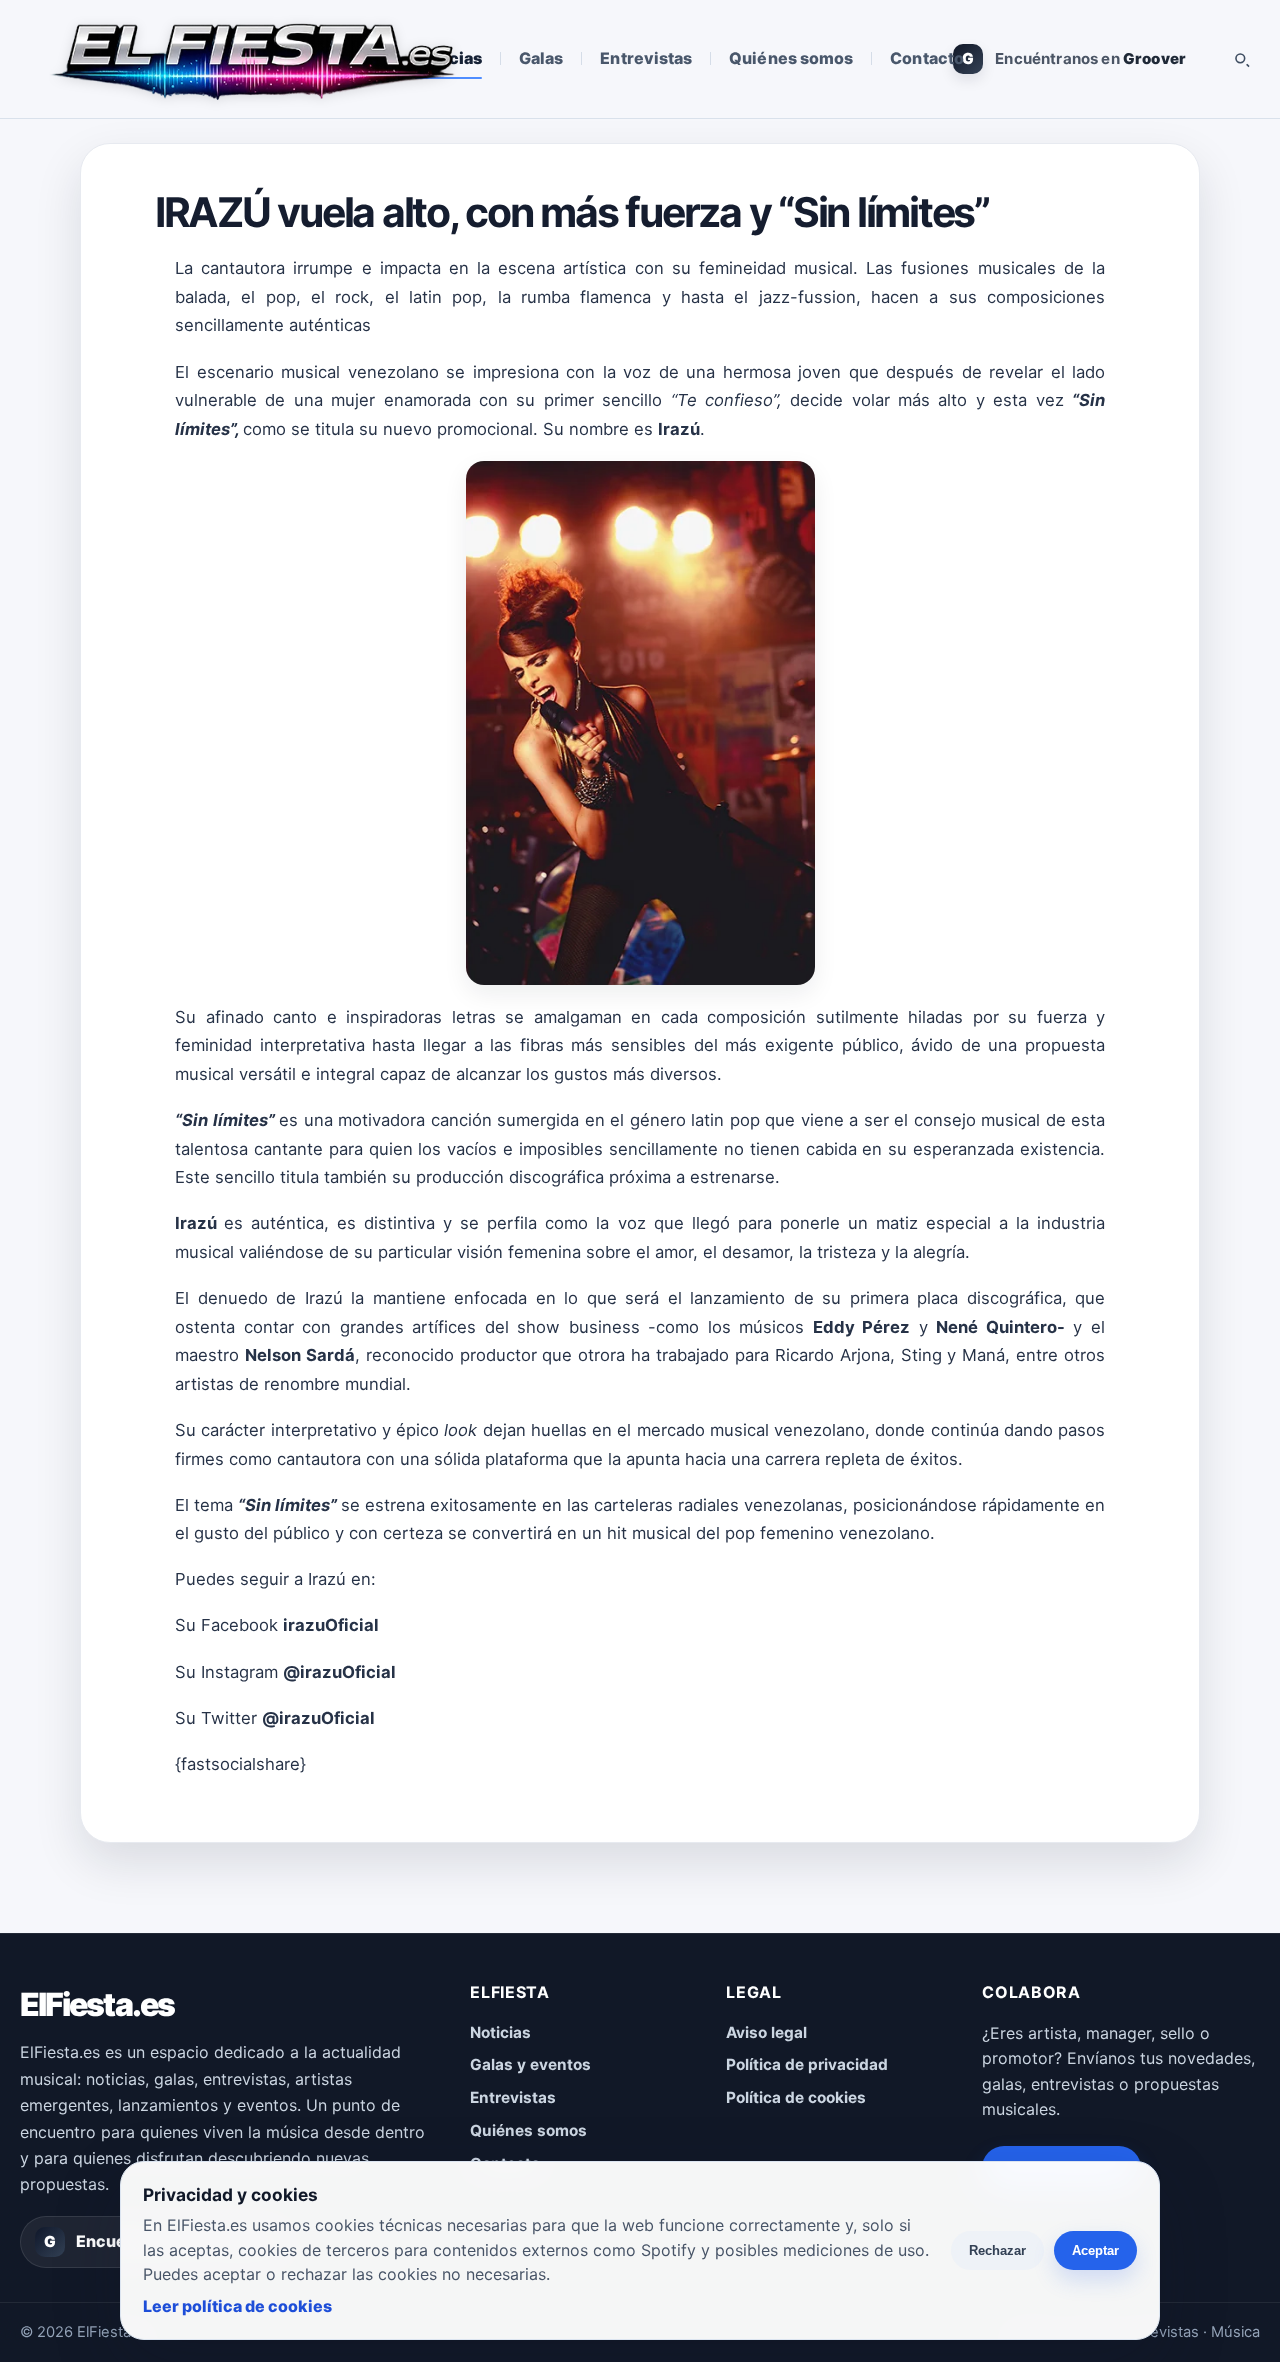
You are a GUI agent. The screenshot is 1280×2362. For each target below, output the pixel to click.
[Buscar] (1241, 59)
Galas (541, 58)
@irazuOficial (339, 1672)
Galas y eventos (530, 2064)
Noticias (500, 2032)
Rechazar (997, 2250)
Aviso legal (766, 2032)
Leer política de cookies (237, 2306)
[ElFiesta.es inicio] (251, 59)
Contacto (927, 58)
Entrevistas (646, 58)
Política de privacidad (807, 2064)
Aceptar (1095, 2250)
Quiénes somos (791, 58)
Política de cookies (796, 2097)
